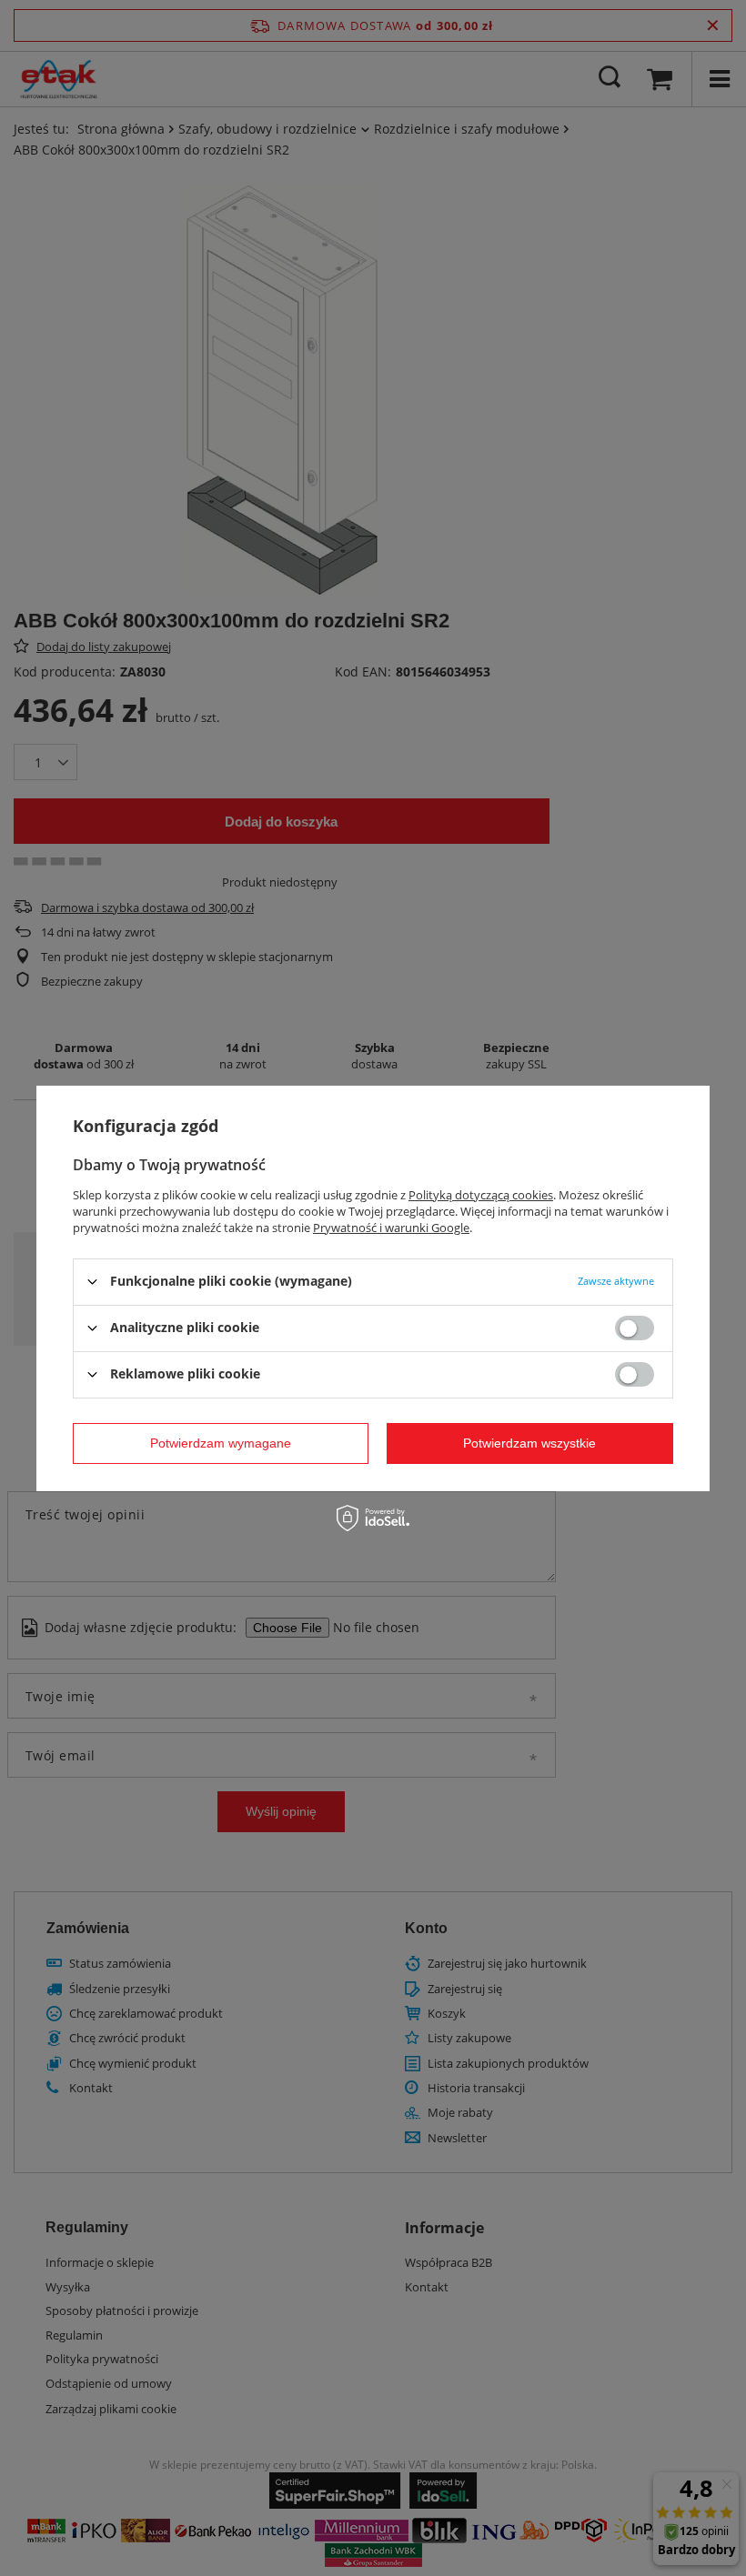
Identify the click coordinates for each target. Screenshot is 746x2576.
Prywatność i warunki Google (391, 1227)
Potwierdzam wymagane (221, 1443)
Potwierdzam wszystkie (529, 1443)
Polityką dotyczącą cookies (481, 1194)
